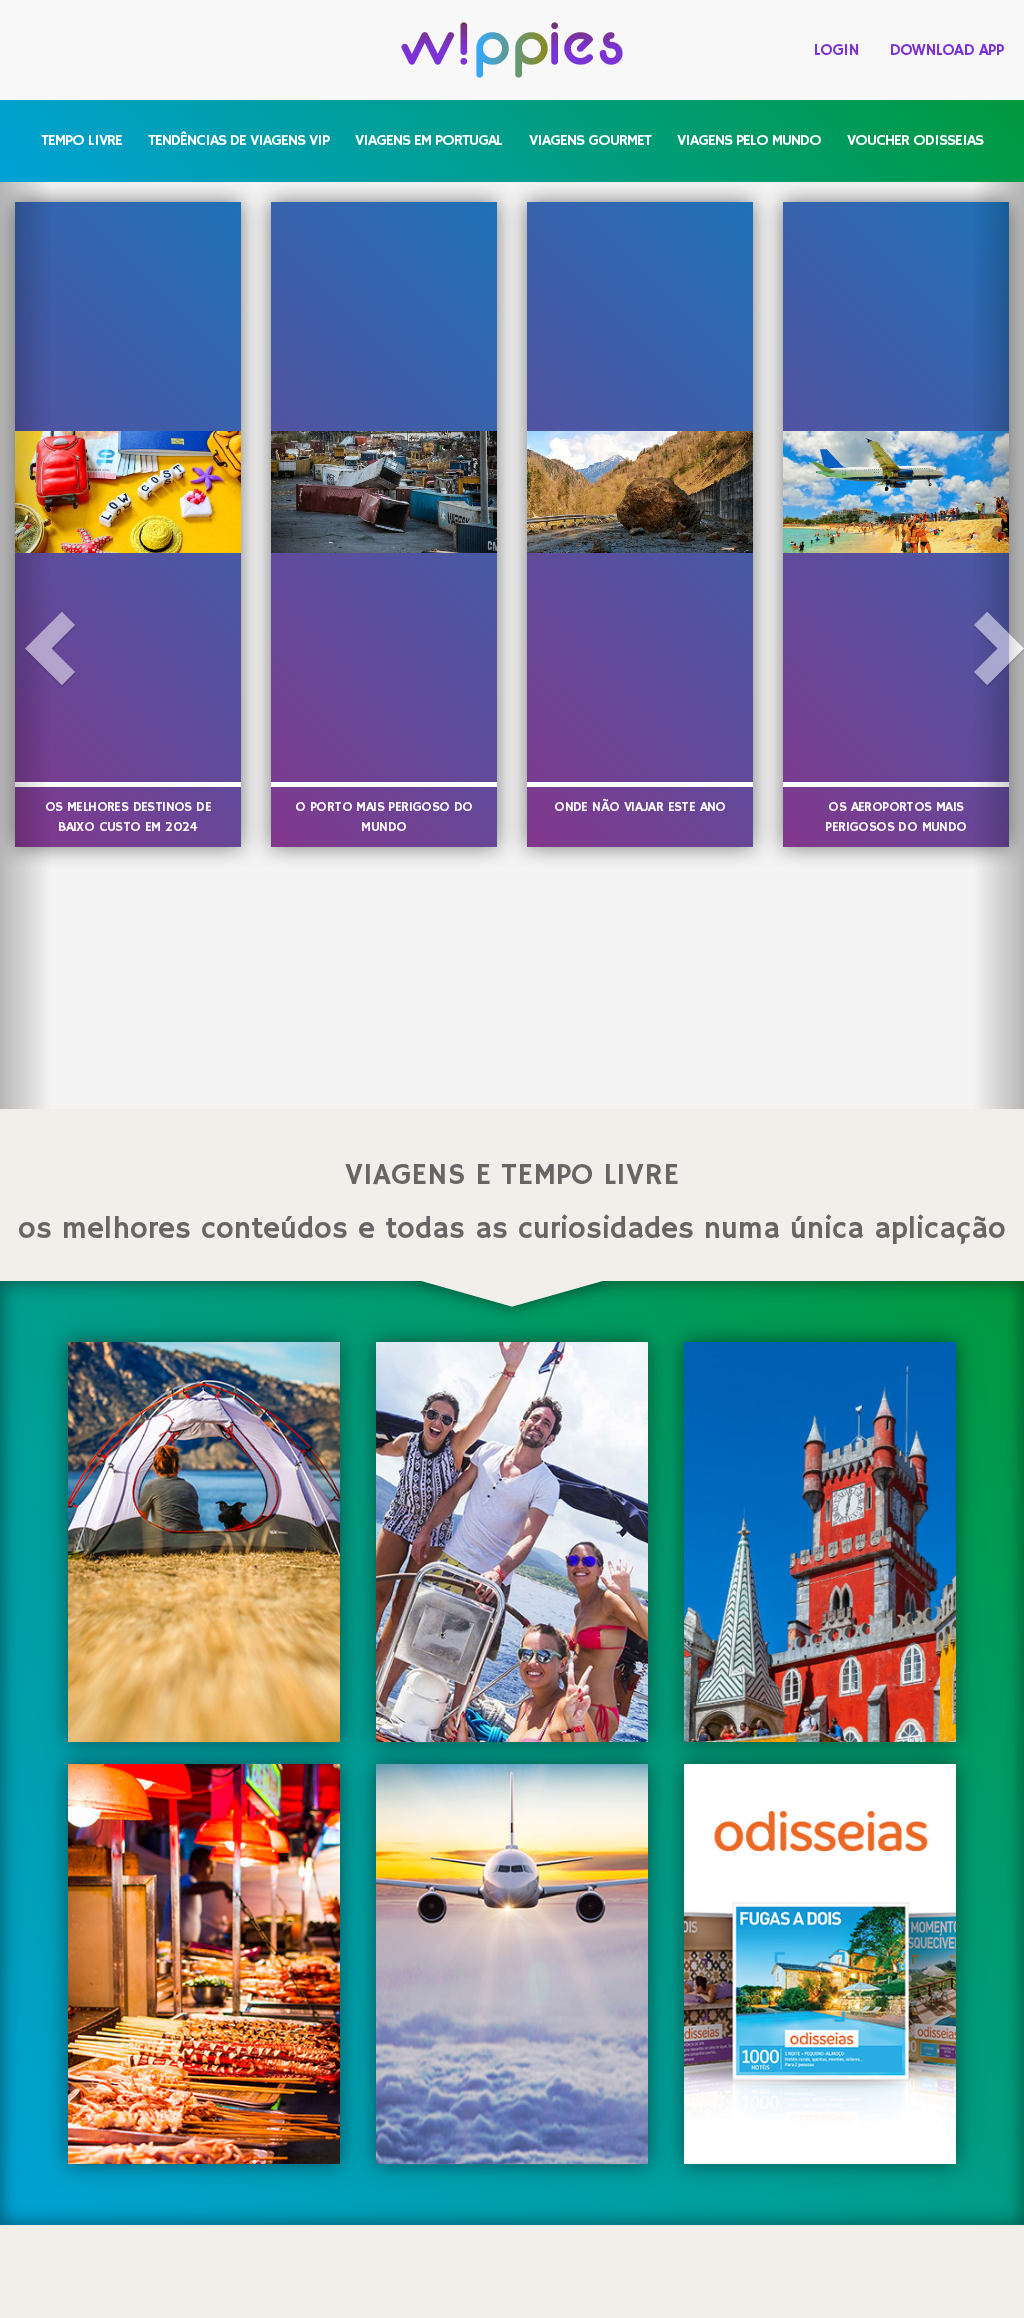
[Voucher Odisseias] (819, 1964)
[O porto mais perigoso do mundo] (384, 492)
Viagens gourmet (590, 141)
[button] (25, 645)
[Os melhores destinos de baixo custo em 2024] (128, 492)
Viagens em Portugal (428, 141)
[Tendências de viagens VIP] (511, 1542)
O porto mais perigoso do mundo (384, 817)
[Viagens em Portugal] (819, 1542)
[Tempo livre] (203, 1542)
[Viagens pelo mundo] (511, 1964)
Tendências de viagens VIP (238, 141)
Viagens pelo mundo (749, 141)
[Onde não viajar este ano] (640, 492)
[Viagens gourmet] (203, 1964)
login (836, 50)
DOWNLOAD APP (946, 50)
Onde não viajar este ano (640, 807)
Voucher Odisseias (915, 141)
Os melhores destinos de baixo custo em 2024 (128, 817)
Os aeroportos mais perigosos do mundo (895, 817)
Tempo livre (81, 141)
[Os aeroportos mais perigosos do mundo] (896, 492)
